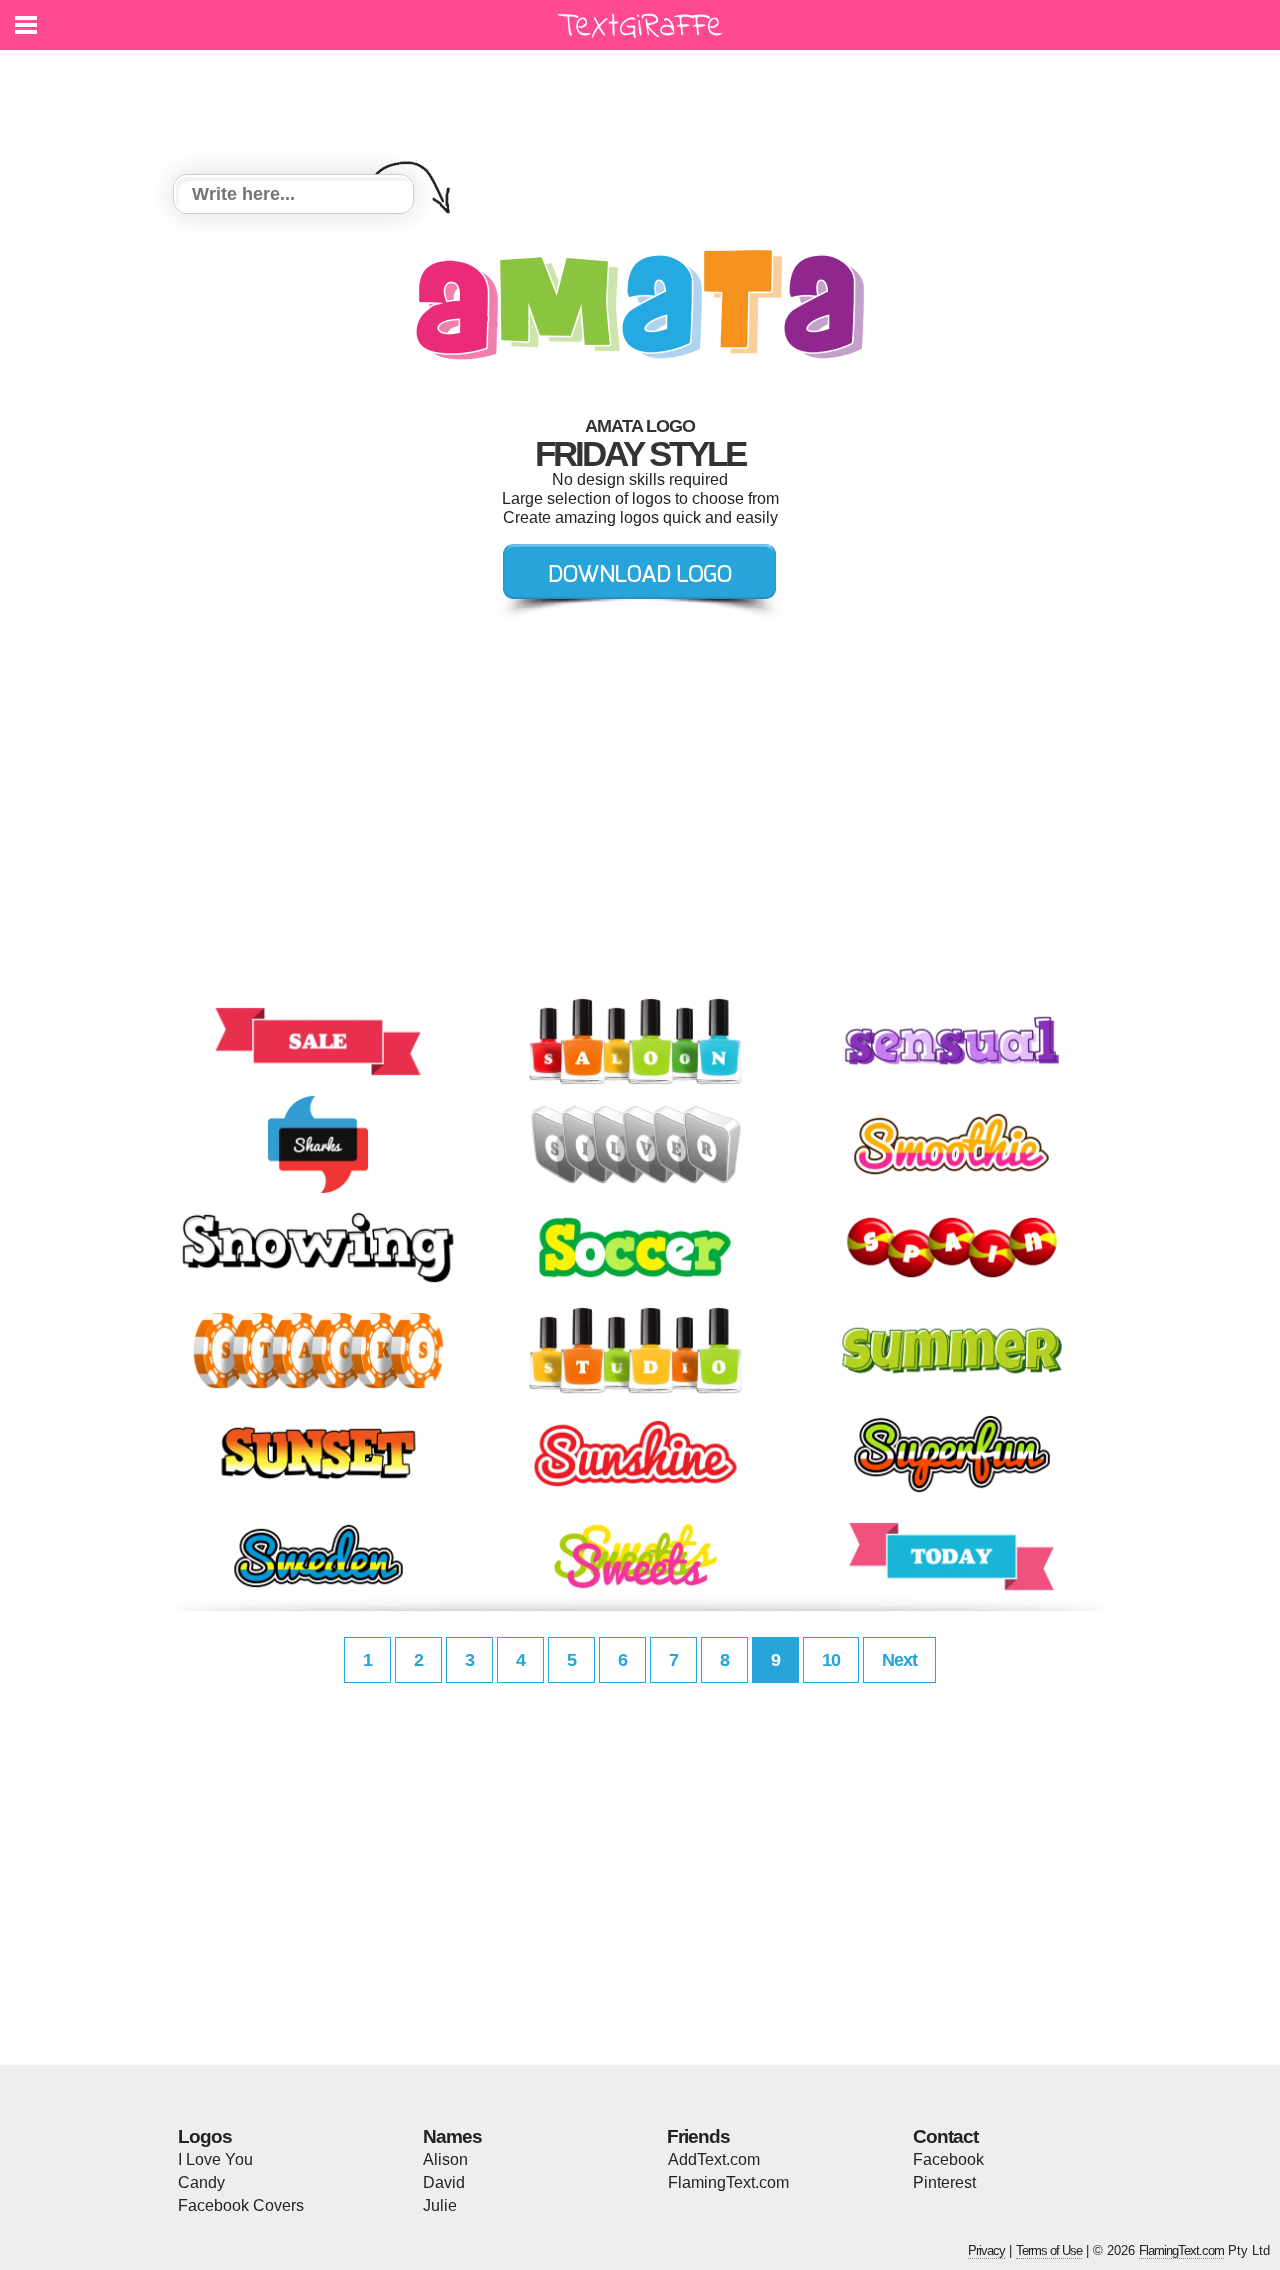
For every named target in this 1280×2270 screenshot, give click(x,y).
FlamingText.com (728, 2182)
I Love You (215, 2159)
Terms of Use (1049, 2250)
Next (899, 1660)
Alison (445, 2159)
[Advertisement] (645, 100)
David (444, 2182)
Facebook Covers (241, 2205)
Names (452, 2136)
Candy (201, 2182)
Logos (205, 2136)
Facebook (948, 2159)
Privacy (986, 2250)
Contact (945, 2136)
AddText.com (714, 2159)
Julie (440, 2205)
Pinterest (944, 2182)
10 (831, 1660)
